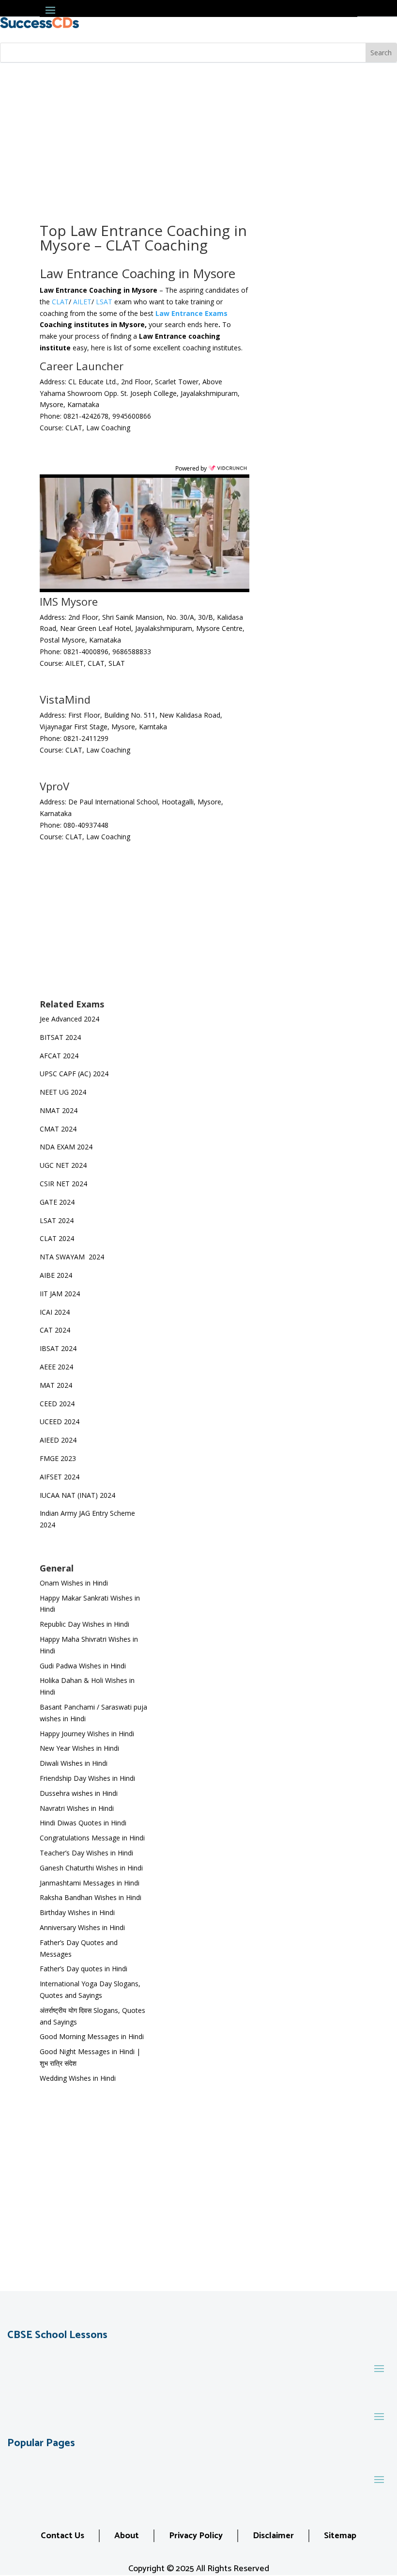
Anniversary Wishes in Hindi (82, 1927)
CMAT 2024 (58, 1129)
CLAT (60, 302)
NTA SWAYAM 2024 (72, 1257)
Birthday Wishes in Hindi (77, 1912)
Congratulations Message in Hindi (92, 1838)
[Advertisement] (198, 136)
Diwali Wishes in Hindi (74, 1763)
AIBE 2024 (57, 1275)
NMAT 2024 (59, 1110)
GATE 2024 (57, 1202)
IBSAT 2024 (59, 1348)
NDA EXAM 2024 (66, 1147)
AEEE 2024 (57, 1367)
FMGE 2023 (58, 1458)
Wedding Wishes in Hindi (78, 2078)
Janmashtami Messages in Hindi (90, 1883)
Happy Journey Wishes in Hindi (87, 1734)
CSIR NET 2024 (63, 1184)
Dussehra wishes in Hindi (79, 1793)
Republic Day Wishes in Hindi (84, 1624)
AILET (82, 302)
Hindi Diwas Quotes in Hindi (84, 1823)
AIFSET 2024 (60, 1477)
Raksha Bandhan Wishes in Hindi (91, 1897)
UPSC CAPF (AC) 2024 (74, 1074)
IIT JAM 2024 (61, 1294)
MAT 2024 (57, 1385)
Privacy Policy (196, 2536)
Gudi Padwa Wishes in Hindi (83, 1666)
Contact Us (62, 2536)
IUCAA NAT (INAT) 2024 (77, 1495)
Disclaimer (273, 2536)
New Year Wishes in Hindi (79, 1748)
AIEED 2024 (59, 1440)
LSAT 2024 (58, 1220)
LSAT (104, 302)
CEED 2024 (57, 1404)
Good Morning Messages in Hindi (92, 2036)
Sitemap (340, 2536)
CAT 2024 (56, 1330)
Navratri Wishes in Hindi (77, 1808)
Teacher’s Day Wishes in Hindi (86, 1853)
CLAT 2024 (58, 1238)
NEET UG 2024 (63, 1092)
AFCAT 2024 (59, 1056)
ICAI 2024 (56, 1312)
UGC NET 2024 (63, 1165)
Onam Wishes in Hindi (74, 1583)
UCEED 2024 (60, 1422)
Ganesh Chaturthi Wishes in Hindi (91, 1868)
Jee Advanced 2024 (69, 1019)
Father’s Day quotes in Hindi (84, 1969)
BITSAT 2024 (60, 1037)
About (127, 2536)
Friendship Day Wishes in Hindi (87, 1778)
